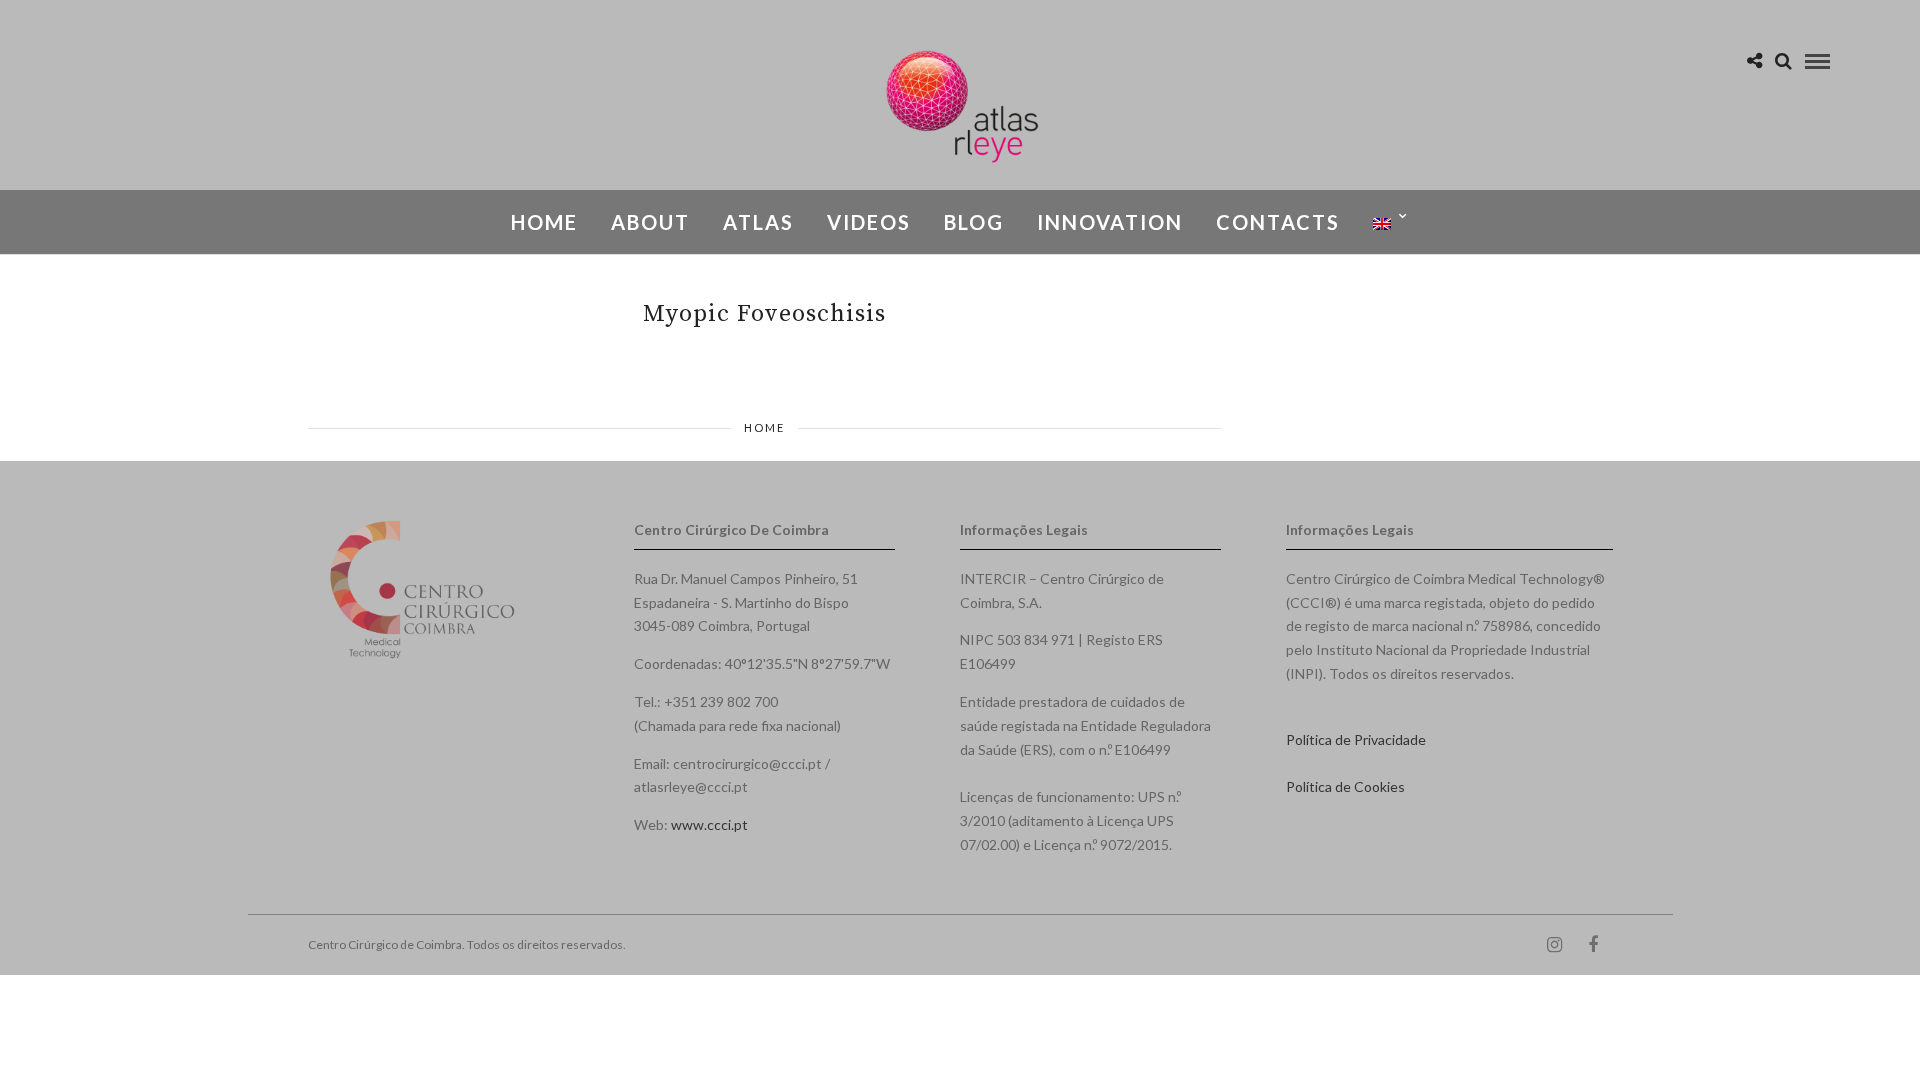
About (650, 222)
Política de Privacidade (1356, 739)
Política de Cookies (1345, 786)
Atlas (758, 222)
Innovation (1110, 222)
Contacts (1278, 222)
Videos (869, 222)
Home (544, 222)
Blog (974, 222)
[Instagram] (1554, 945)
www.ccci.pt (709, 824)
